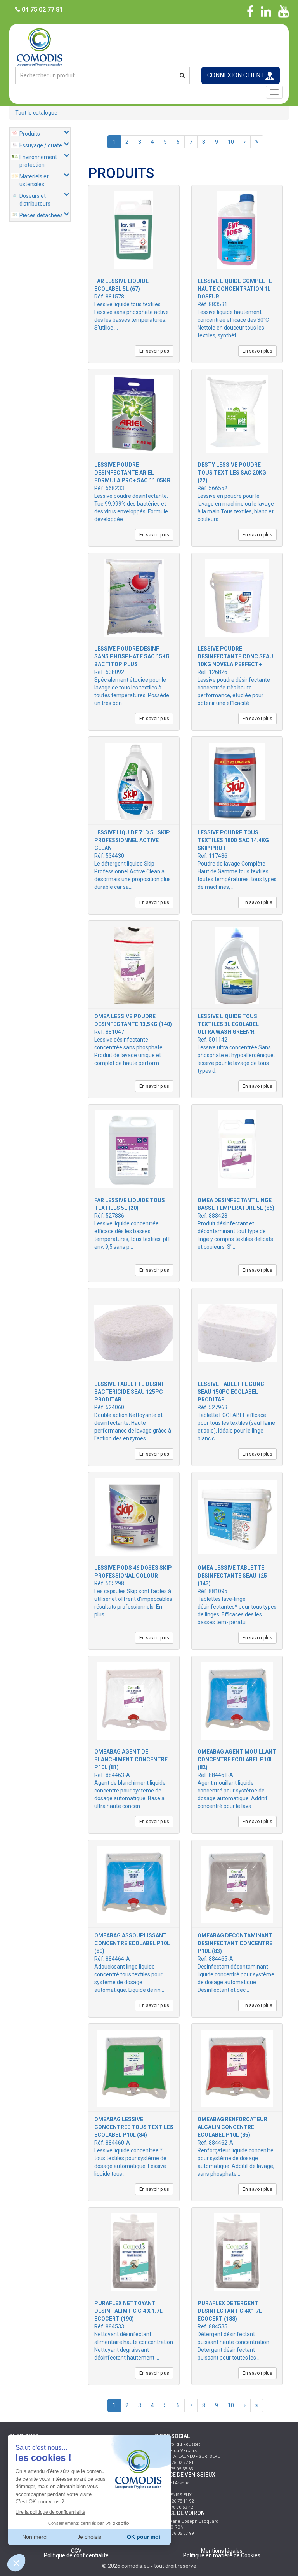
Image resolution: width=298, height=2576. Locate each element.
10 (231, 142)
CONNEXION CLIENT (236, 75)
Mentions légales (222, 2551)
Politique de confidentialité (76, 2555)
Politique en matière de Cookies (222, 2555)
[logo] (149, 46)
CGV (76, 2551)
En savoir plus (154, 351)
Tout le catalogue (36, 113)
